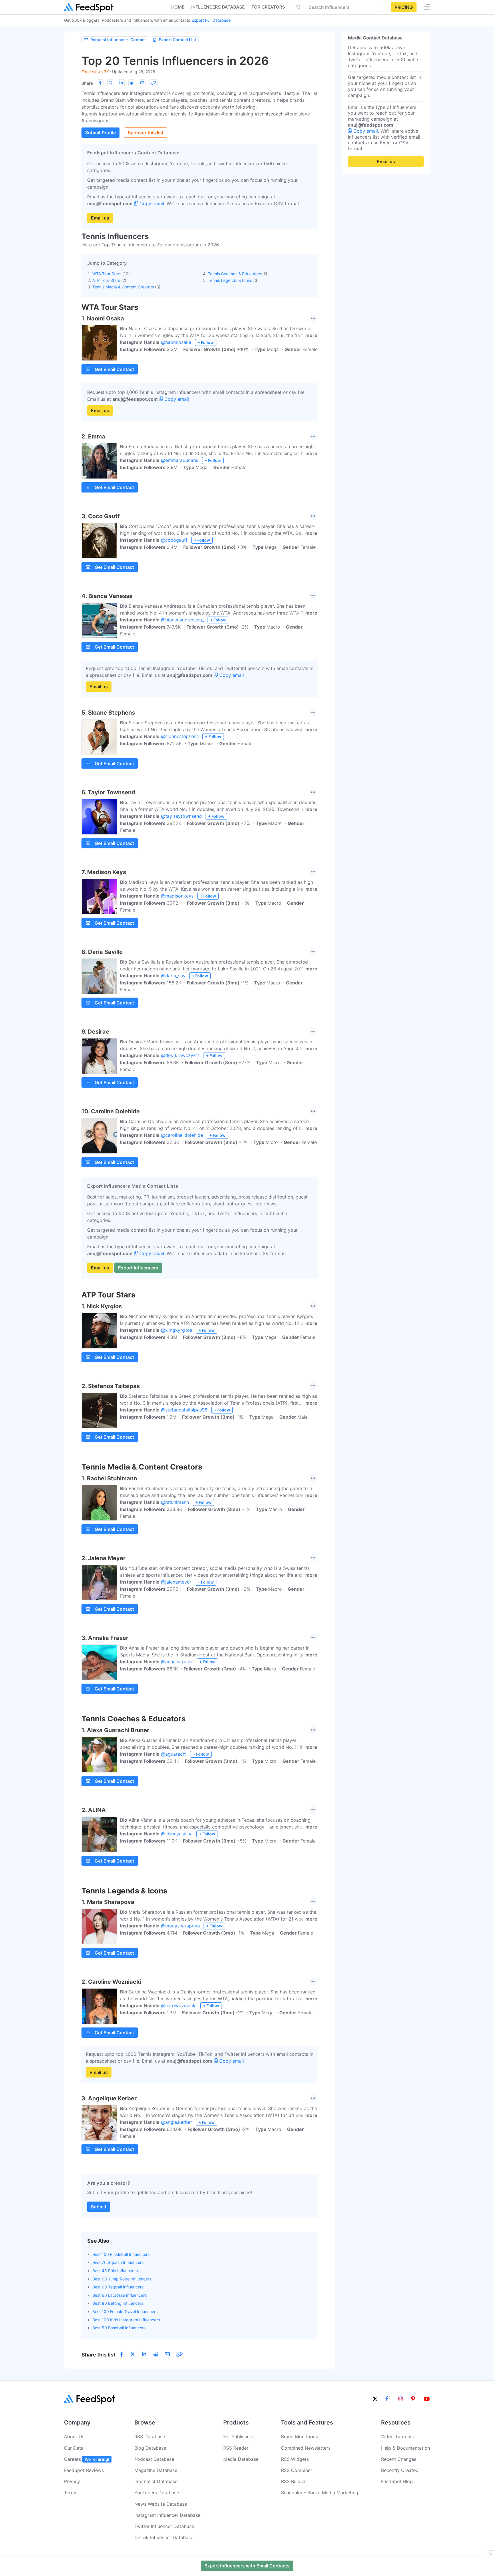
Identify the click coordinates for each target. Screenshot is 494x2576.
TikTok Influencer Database (164, 2537)
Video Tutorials (397, 2437)
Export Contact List (177, 40)
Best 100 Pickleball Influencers (121, 2254)
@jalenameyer (176, 1582)
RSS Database (150, 2437)
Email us (100, 218)
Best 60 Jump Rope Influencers (122, 2279)
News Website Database (161, 2504)
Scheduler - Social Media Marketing (320, 2493)
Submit (99, 2207)
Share (87, 83)
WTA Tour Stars (107, 274)
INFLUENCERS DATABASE (218, 7)
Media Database (241, 2459)
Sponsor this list (146, 133)
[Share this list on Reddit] (132, 83)
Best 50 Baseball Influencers (119, 2328)
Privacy (72, 2481)
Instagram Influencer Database (167, 2515)
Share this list (98, 2355)
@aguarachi (174, 1754)
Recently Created (400, 2470)
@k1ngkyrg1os (177, 1330)
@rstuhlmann (175, 1502)
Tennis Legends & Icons (230, 280)
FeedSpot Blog (397, 2481)
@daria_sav (173, 976)
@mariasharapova (180, 1926)
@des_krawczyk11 (180, 1055)
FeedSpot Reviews (84, 2470)
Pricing (404, 7)
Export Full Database (211, 20)
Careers (87, 2459)
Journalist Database (156, 2481)
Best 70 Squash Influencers (118, 2262)
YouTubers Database (157, 2493)
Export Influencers (138, 1268)
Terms (71, 2493)
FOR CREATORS (268, 7)
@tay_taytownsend (181, 816)
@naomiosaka (176, 342)
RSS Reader (236, 2448)
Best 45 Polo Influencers (115, 2271)
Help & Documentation (406, 2448)
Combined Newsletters (306, 2448)
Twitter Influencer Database (164, 2526)
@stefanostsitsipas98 (184, 1410)
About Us (74, 2437)
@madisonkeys (177, 896)
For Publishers (238, 2437)
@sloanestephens (180, 736)
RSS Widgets (295, 2459)
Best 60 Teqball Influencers (118, 2287)
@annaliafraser (177, 1662)
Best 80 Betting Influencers (118, 2303)
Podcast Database (154, 2459)
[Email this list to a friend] (142, 83)
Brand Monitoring (300, 2437)
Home (178, 7)
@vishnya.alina (177, 1834)
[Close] (491, 2554)
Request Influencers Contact (118, 40)
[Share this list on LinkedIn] (121, 83)
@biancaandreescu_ (182, 620)
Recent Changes (399, 2459)
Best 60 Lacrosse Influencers (119, 2295)
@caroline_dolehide (182, 1135)
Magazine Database (156, 2470)
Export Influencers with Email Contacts (247, 2566)
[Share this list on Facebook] (100, 83)
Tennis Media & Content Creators (123, 287)
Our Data (74, 2448)
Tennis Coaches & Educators (234, 274)
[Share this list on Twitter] (111, 83)
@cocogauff (174, 540)
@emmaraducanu (180, 460)
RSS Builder (293, 2481)
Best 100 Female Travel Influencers (125, 2311)
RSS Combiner (297, 2470)
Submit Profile (100, 133)
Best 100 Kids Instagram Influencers (126, 2320)
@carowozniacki (179, 2005)
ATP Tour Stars (106, 280)
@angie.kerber (177, 2122)
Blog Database (150, 2448)
